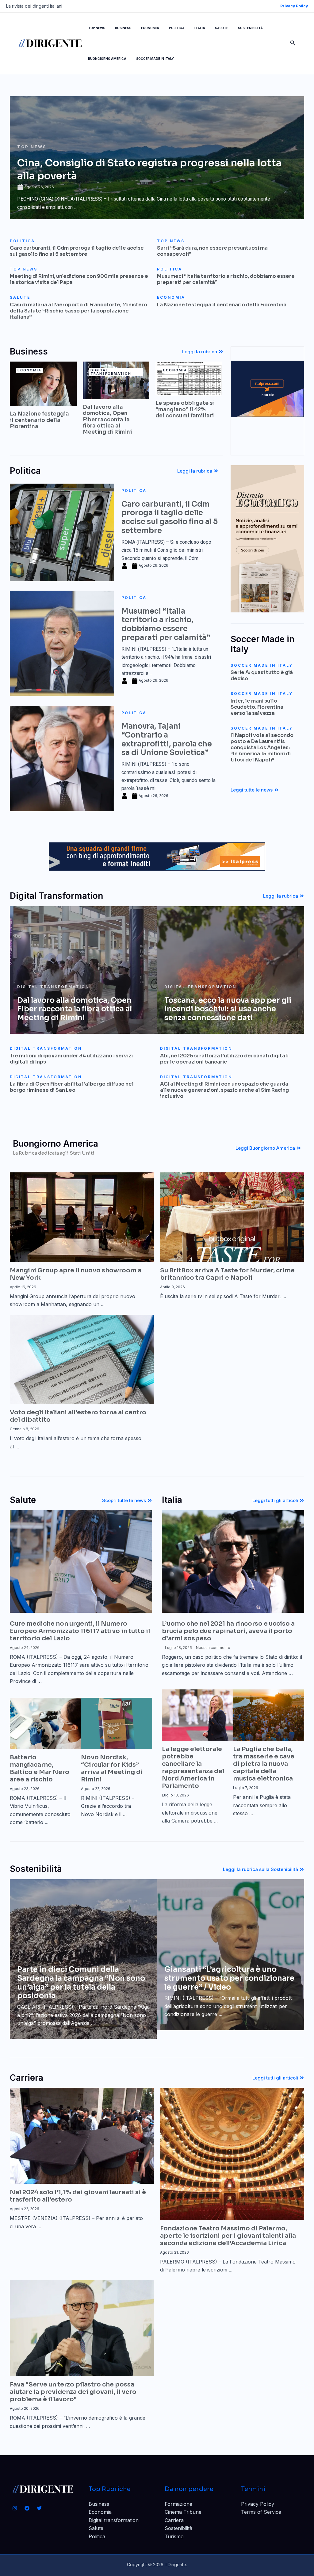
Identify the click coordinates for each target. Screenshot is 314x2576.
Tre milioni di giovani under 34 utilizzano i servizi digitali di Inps (71, 1059)
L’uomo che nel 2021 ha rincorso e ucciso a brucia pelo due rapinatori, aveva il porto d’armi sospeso (228, 1631)
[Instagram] (15, 2508)
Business (99, 2504)
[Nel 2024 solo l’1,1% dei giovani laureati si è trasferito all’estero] (82, 2135)
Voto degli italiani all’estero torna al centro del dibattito (78, 1416)
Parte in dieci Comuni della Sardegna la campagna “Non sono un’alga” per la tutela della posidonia (81, 1983)
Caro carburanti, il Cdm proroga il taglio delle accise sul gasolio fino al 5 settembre (77, 251)
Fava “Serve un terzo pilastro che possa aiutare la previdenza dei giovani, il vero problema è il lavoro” (73, 2392)
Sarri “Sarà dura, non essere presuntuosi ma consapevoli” (212, 251)
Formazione (178, 2504)
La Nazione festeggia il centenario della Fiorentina (222, 305)
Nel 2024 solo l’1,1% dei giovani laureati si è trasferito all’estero (78, 2196)
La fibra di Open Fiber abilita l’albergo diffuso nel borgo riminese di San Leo (72, 1087)
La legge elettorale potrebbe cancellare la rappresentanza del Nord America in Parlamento (193, 1767)
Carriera (174, 2520)
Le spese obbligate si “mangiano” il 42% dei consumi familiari (185, 409)
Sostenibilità (178, 2528)
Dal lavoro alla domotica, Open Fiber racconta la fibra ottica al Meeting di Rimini (107, 420)
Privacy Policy (258, 2504)
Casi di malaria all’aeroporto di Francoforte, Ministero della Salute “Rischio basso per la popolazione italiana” (78, 311)
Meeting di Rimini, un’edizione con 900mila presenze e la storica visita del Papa (79, 279)
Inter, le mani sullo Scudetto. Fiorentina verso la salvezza (257, 707)
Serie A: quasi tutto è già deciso (262, 675)
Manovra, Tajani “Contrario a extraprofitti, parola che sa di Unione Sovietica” (167, 739)
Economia (100, 2512)
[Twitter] (39, 2508)
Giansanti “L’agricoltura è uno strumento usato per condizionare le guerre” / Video (229, 1978)
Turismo (174, 2536)
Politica (134, 491)
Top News (32, 147)
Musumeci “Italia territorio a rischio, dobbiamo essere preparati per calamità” (226, 279)
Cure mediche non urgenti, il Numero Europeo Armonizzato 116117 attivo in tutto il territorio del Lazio (80, 1631)
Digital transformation (114, 2520)
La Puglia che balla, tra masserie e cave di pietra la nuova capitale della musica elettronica (264, 1764)
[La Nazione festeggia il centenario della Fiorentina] (43, 383)
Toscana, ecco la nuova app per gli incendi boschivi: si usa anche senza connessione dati (228, 1009)
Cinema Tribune (183, 2512)
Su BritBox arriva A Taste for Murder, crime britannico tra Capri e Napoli (227, 1274)
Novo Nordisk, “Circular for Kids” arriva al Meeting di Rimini (112, 1768)
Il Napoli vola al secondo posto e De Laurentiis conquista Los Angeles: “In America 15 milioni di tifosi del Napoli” (262, 747)
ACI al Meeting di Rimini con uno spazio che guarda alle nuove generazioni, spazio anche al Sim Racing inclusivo (224, 1090)
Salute (96, 2528)
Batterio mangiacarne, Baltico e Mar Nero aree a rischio (40, 1768)
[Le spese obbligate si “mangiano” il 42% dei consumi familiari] (189, 378)
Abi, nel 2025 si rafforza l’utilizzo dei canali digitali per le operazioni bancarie (224, 1059)
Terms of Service (261, 2512)
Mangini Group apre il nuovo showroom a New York (76, 1274)
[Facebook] (27, 2508)
